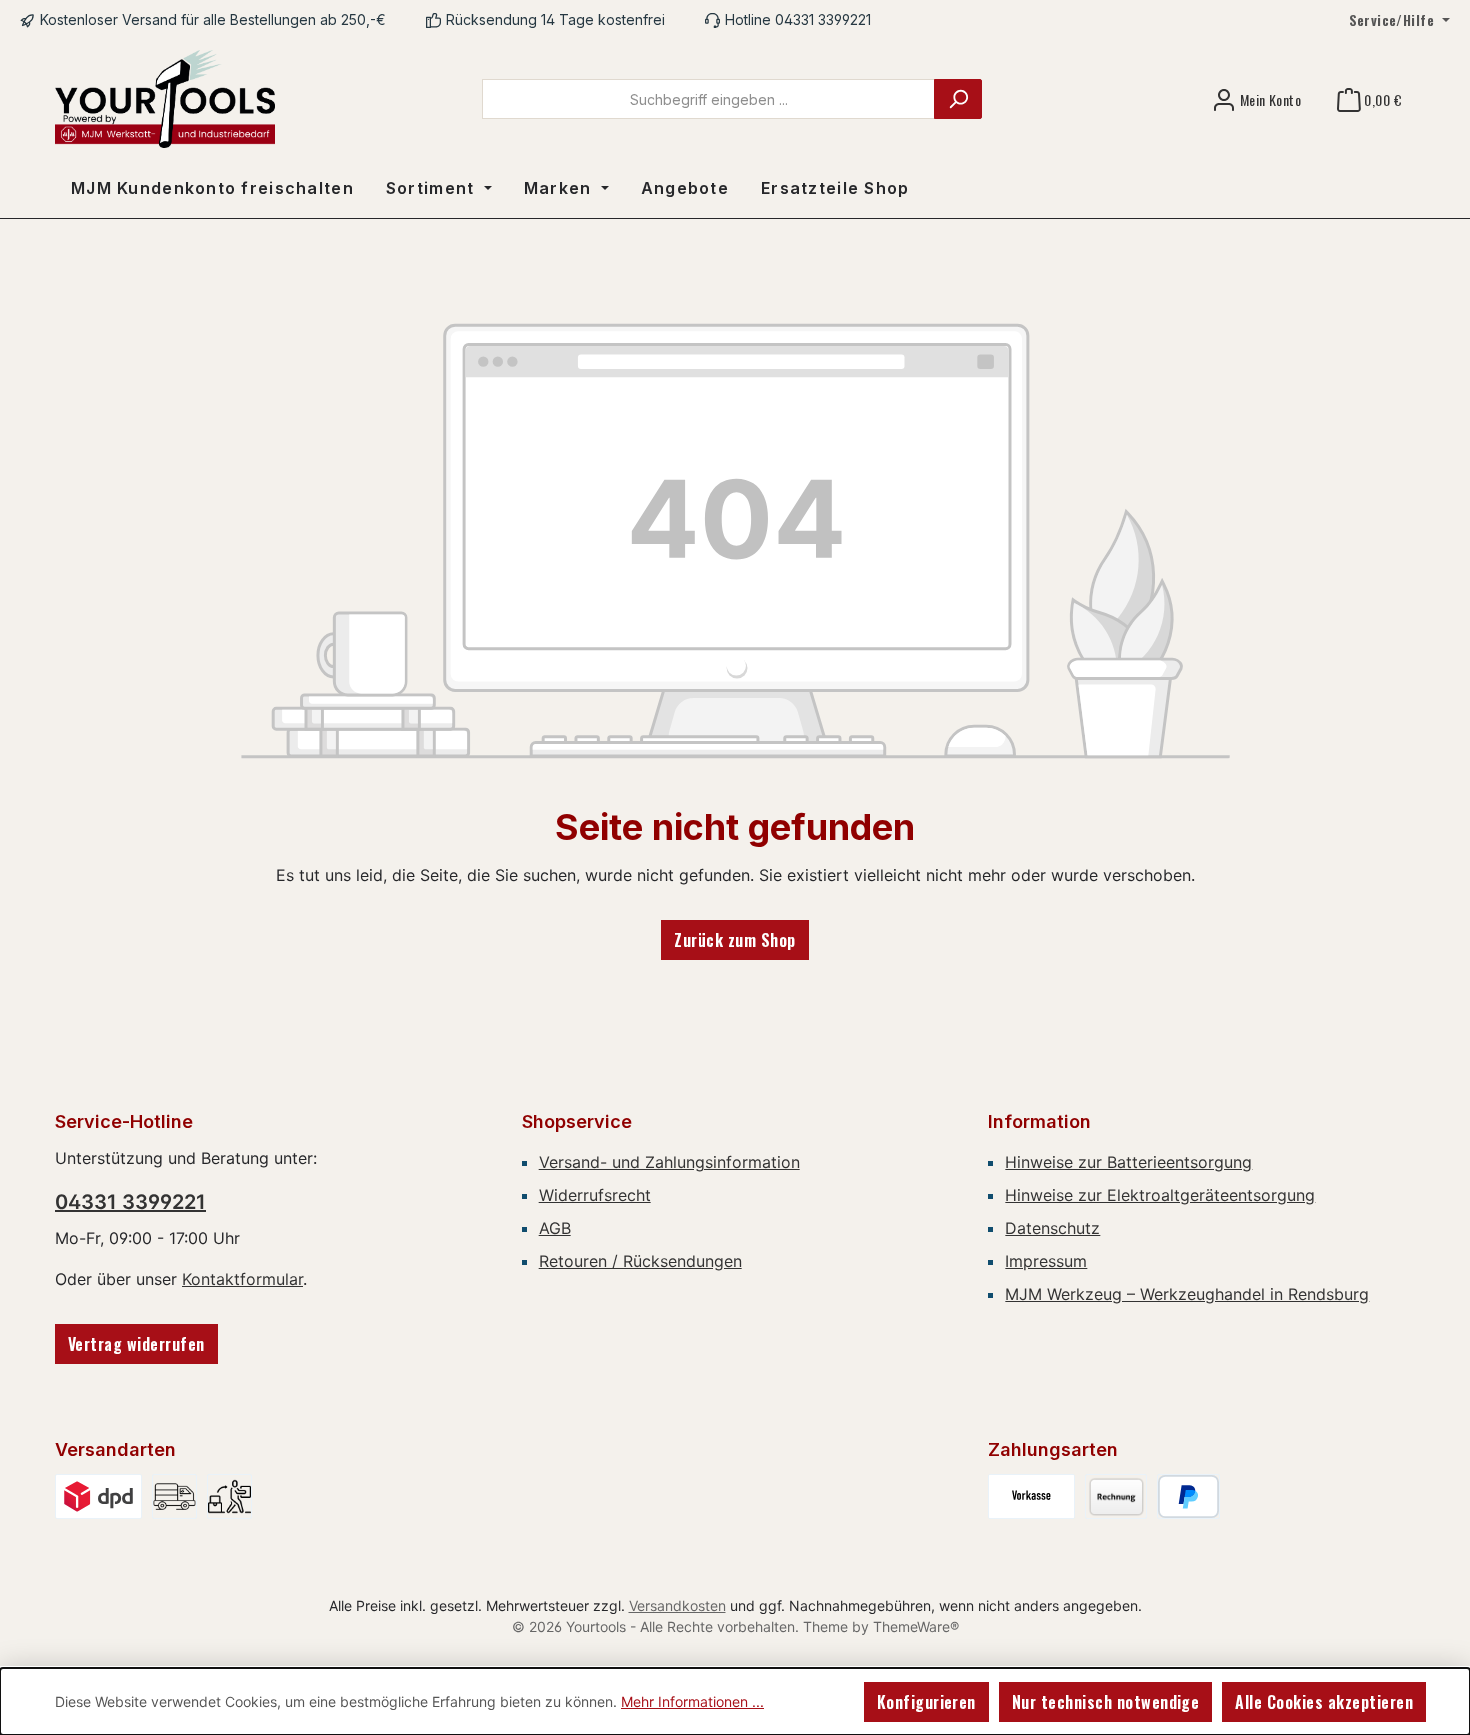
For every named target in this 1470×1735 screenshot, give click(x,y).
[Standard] (98, 1496)
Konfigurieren (926, 1702)
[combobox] (708, 99)
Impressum (1046, 1261)
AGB (555, 1228)
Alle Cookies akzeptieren (1324, 1702)
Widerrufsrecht (595, 1195)
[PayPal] (1188, 1496)
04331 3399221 (130, 1202)
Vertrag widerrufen (136, 1344)
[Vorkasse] (1031, 1496)
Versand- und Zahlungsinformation (669, 1162)
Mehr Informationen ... (692, 1701)
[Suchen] (958, 99)
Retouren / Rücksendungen (640, 1261)
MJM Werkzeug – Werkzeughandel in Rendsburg (1187, 1294)
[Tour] (174, 1496)
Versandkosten (677, 1605)
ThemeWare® (916, 1626)
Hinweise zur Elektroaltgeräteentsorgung (1160, 1195)
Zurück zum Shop (734, 940)
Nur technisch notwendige (1106, 1702)
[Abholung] (229, 1496)
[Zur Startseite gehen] (165, 99)
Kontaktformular (242, 1279)
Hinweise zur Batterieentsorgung (1128, 1162)
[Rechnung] (1116, 1496)
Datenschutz (1052, 1228)
